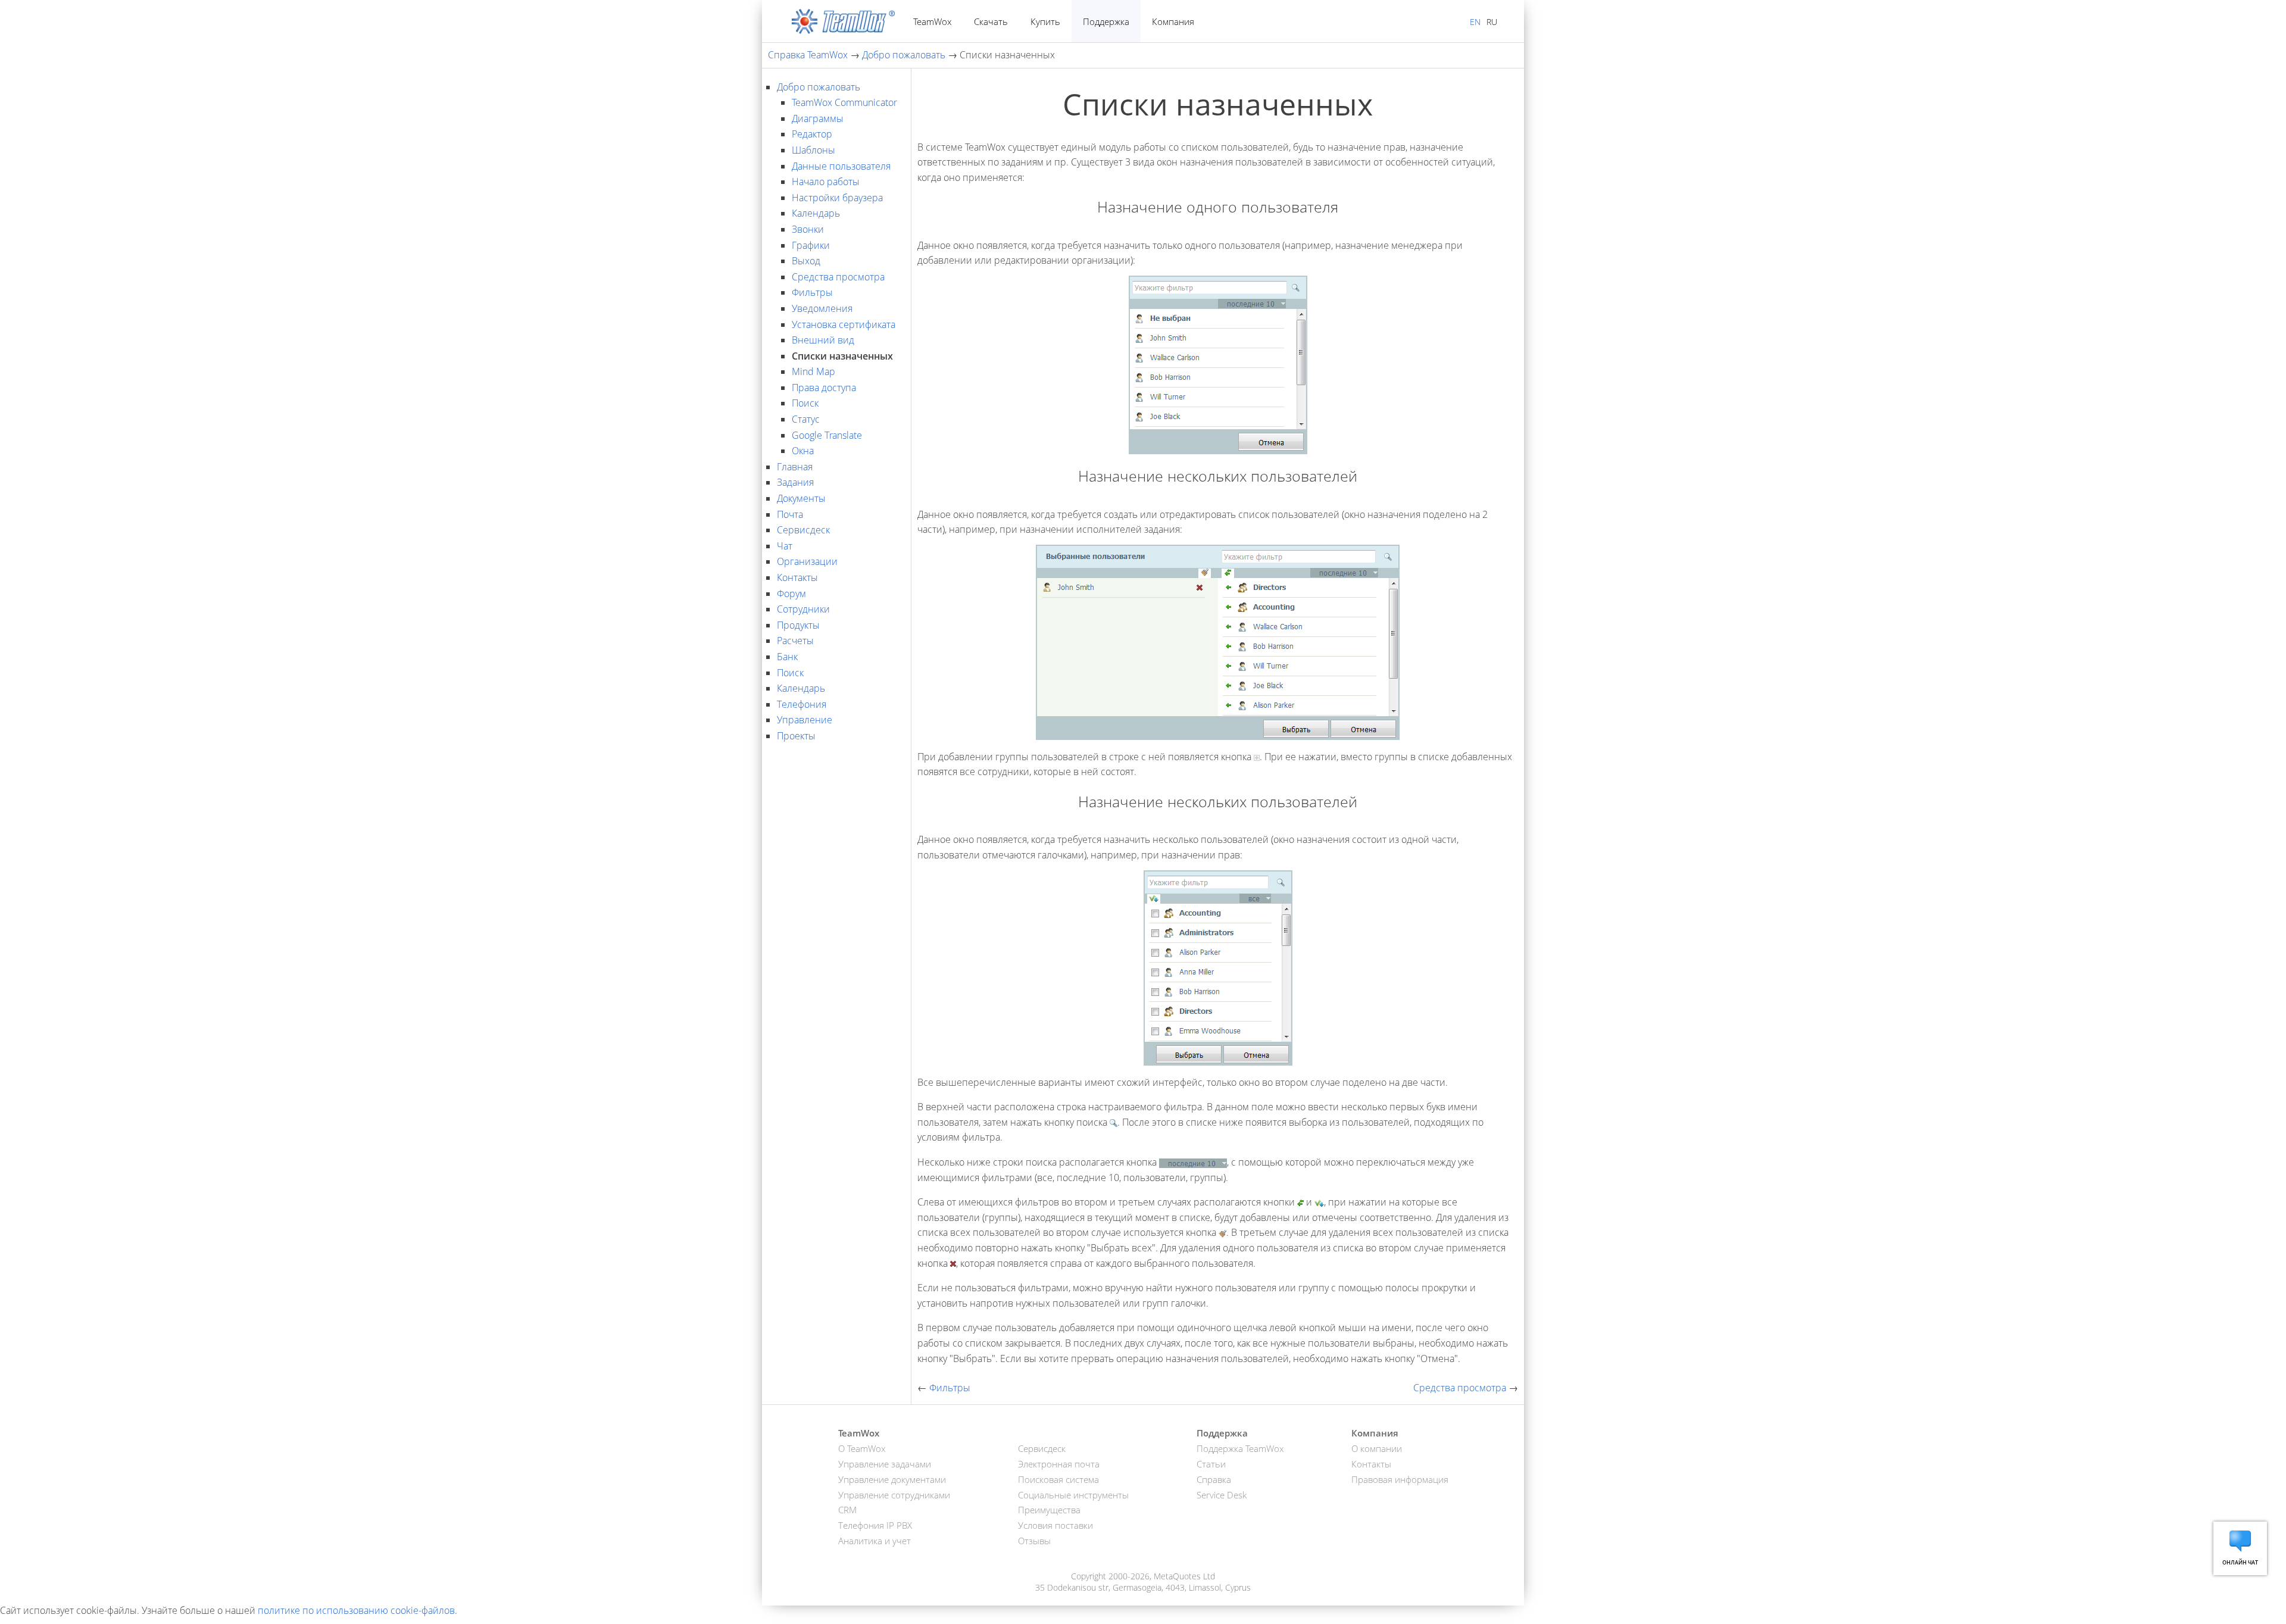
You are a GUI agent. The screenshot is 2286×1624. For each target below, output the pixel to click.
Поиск (805, 403)
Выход (806, 261)
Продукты (798, 625)
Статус (806, 419)
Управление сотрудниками (894, 1495)
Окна (803, 451)
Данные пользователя (841, 166)
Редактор (812, 134)
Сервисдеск (803, 530)
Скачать (991, 21)
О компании (1377, 1448)
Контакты (797, 577)
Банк (787, 657)
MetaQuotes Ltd (1184, 1576)
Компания (1173, 21)
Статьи (1211, 1464)
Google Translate (827, 435)
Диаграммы (818, 118)
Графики (811, 245)
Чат (785, 546)
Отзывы (1034, 1541)
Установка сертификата (844, 324)
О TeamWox (862, 1448)
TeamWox (932, 21)
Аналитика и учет (875, 1541)
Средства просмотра (838, 277)
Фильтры (812, 292)
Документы (801, 498)
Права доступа (824, 388)
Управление (805, 720)
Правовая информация (1400, 1479)
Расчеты (795, 641)
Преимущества (1049, 1510)
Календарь (816, 213)
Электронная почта (1059, 1464)
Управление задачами (885, 1464)
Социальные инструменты (1073, 1495)
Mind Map (813, 371)
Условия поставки (1055, 1525)
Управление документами (892, 1479)
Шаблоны (813, 150)
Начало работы (826, 182)
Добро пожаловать (904, 55)
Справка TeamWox (808, 55)
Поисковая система (1058, 1479)
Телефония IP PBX (875, 1525)
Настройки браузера (837, 198)
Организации (807, 561)
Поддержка (1106, 21)
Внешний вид (823, 340)
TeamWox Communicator (844, 102)
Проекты (796, 736)
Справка (1214, 1479)
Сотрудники (803, 609)
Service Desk (1222, 1495)
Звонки (808, 229)
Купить (1045, 21)
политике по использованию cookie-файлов (356, 1610)
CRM (847, 1510)
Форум (791, 594)
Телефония (802, 704)
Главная (795, 467)
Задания (795, 482)
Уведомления (822, 308)
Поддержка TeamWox (1240, 1448)
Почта (790, 514)
